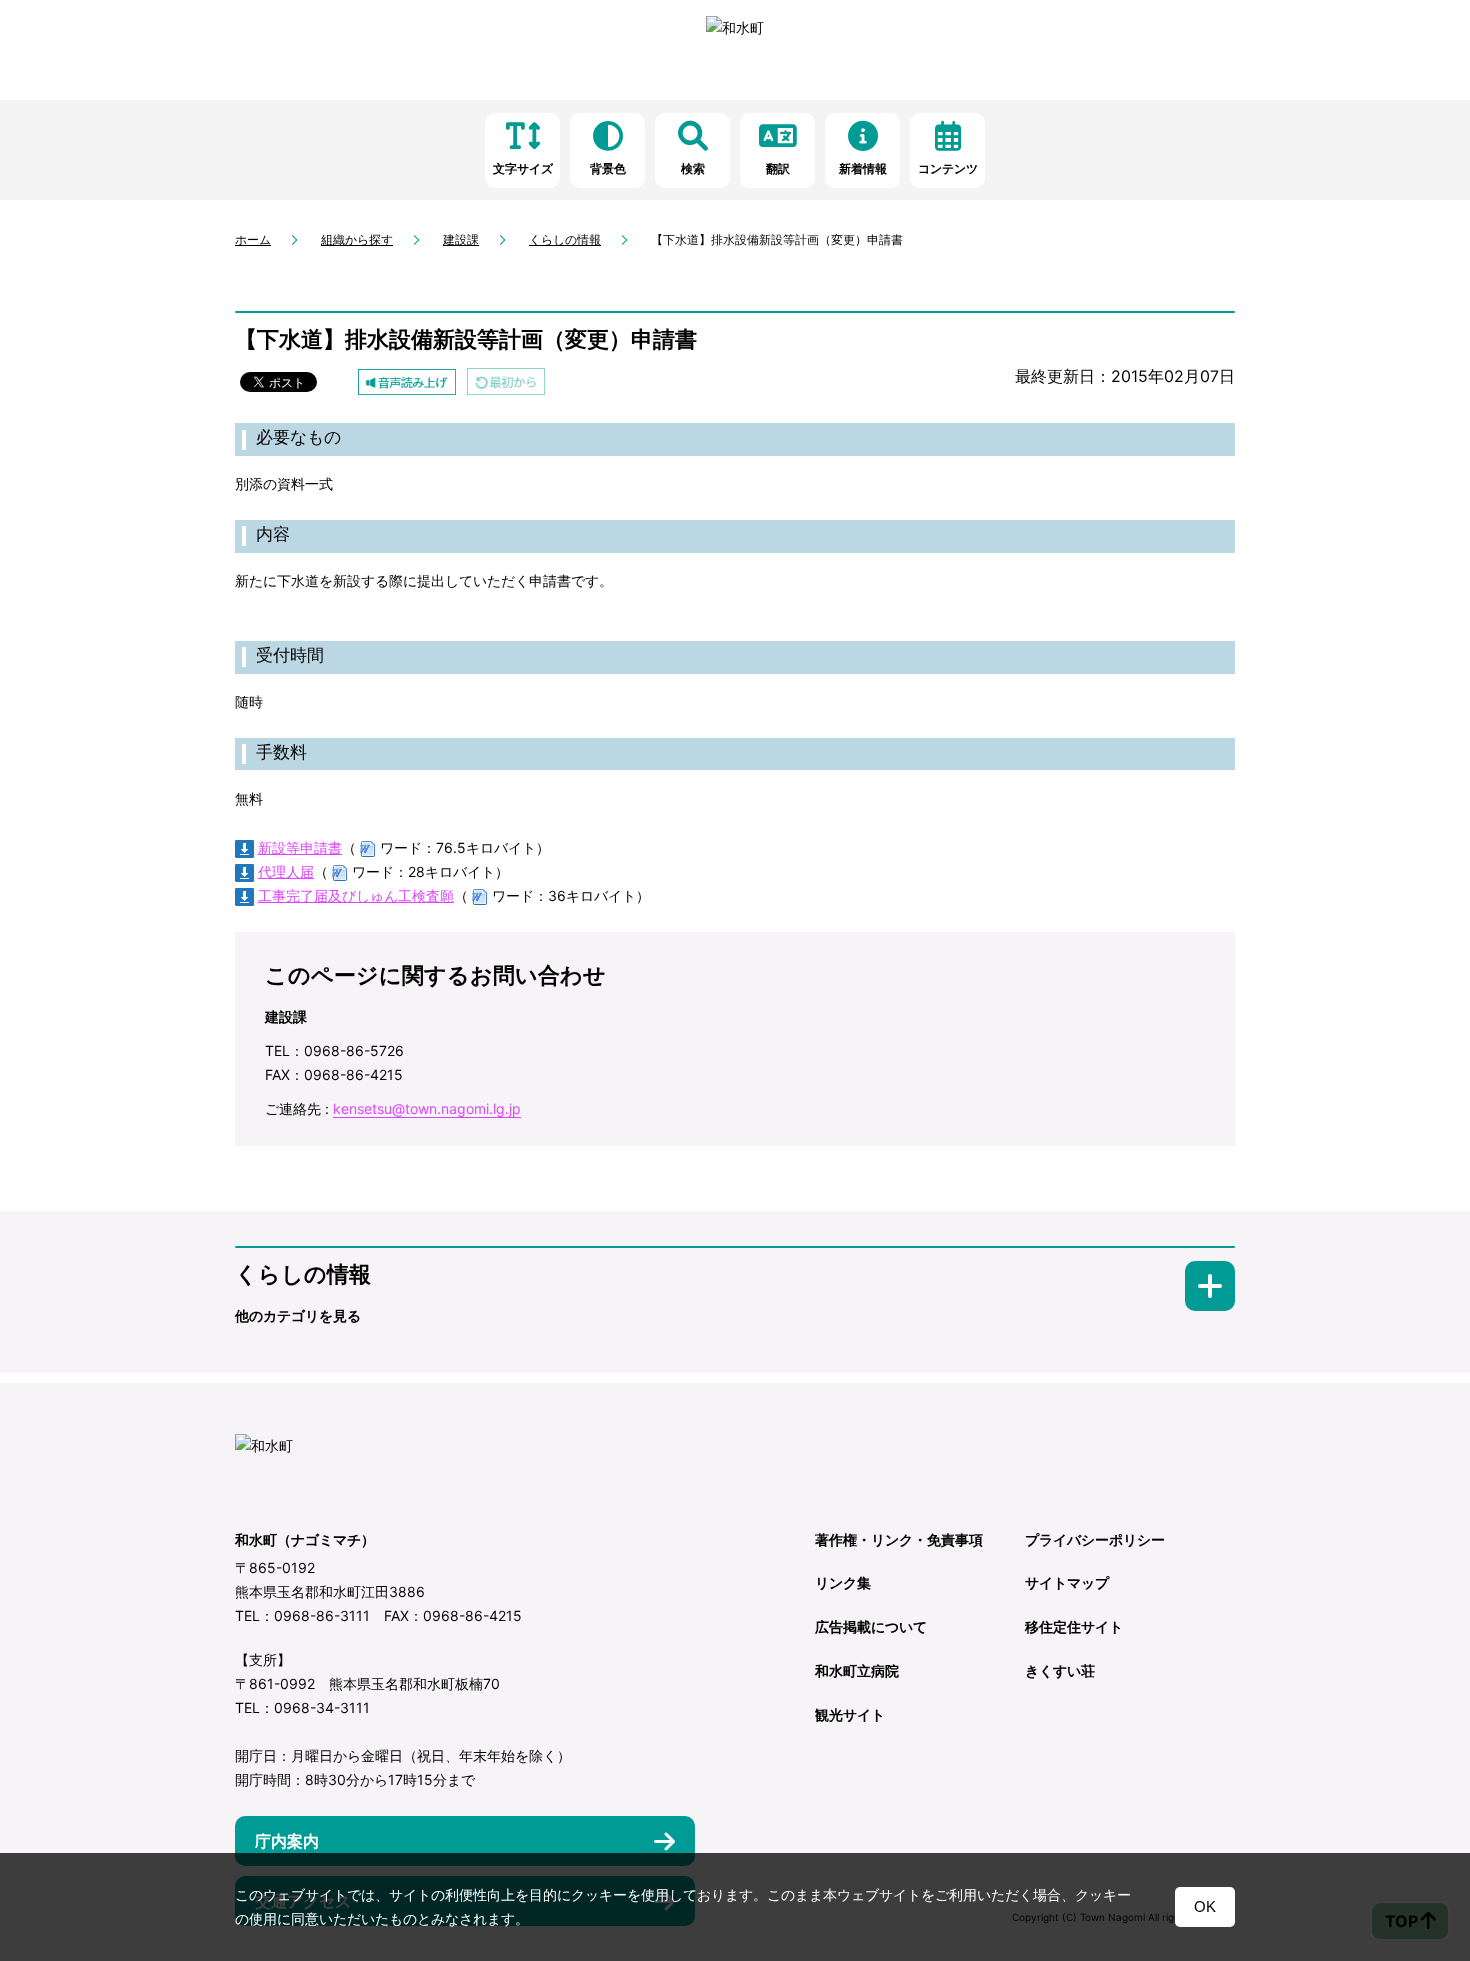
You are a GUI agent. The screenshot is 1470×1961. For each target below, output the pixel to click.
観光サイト (850, 1714)
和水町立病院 (857, 1670)
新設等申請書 (300, 847)
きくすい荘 (1060, 1670)
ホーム (253, 239)
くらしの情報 (565, 239)
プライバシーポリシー (1095, 1539)
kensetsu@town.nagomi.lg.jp (427, 1108)
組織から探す (357, 239)
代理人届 (286, 871)
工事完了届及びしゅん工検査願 (356, 895)
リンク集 (843, 1582)
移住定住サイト (1074, 1626)
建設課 (461, 239)
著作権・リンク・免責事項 (899, 1539)
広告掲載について (871, 1626)
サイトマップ (1067, 1582)
